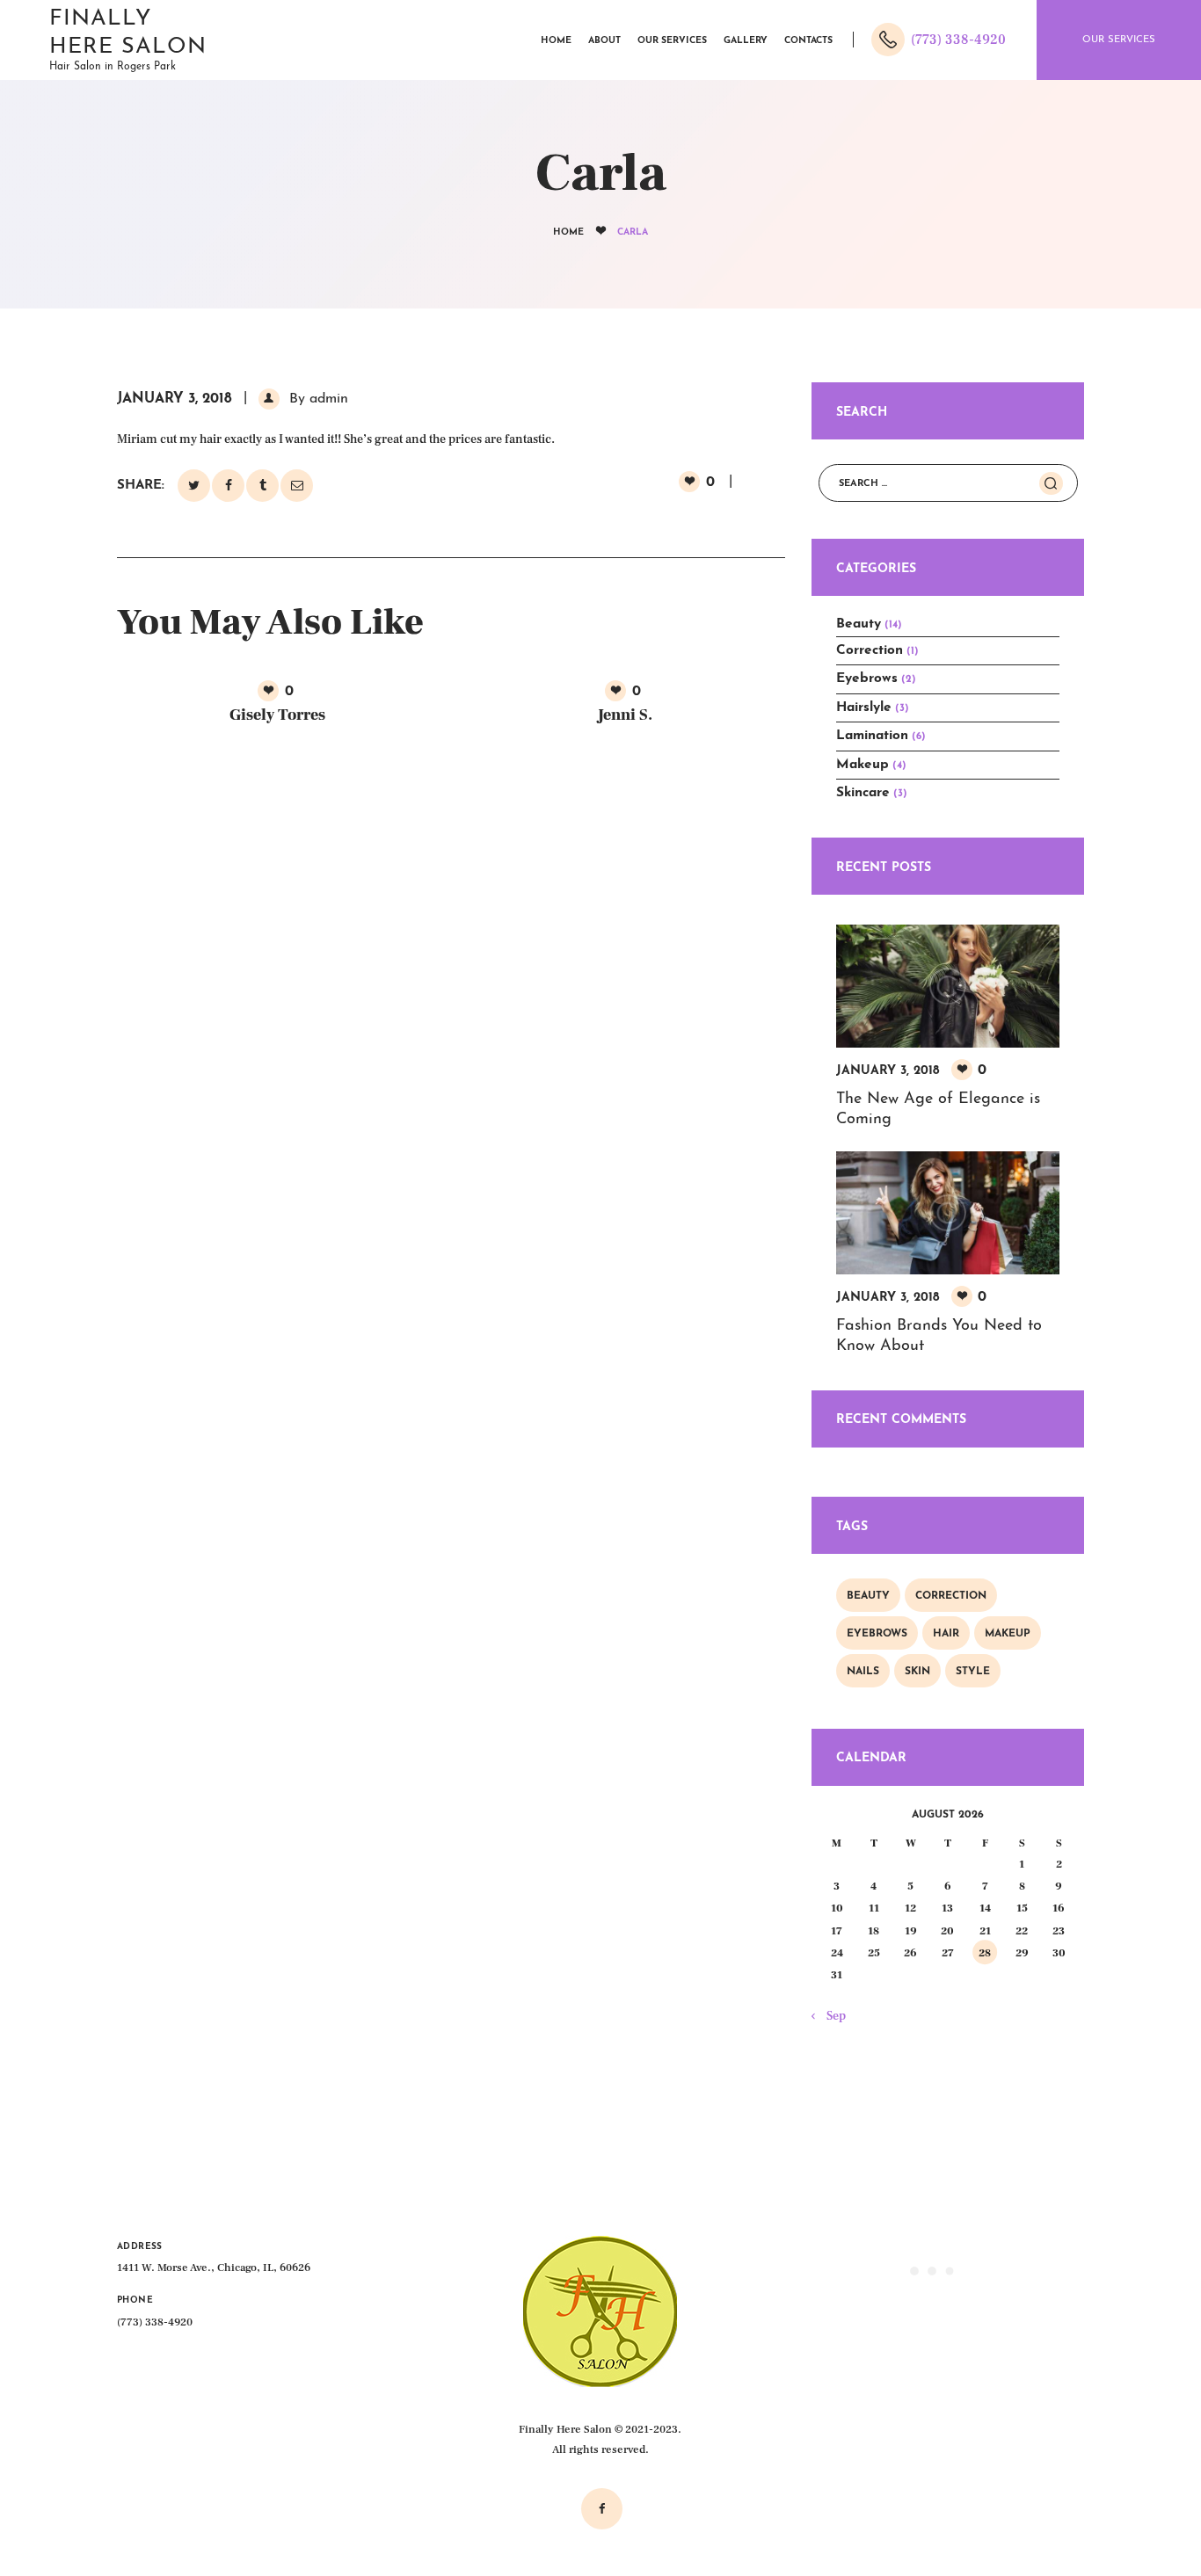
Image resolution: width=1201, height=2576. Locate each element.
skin (917, 1672)
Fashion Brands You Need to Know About (939, 1336)
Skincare (863, 793)
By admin (317, 399)
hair (946, 1634)
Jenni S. (625, 715)
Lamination (872, 736)
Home (568, 232)
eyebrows (877, 1634)
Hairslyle (864, 707)
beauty (868, 1596)
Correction (870, 650)
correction (951, 1596)
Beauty (859, 624)
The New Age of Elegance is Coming (938, 1109)
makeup (1008, 1634)
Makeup (863, 765)
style (973, 1672)
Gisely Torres (277, 715)
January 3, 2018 (175, 399)
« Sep (832, 2016)
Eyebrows (867, 678)
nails (863, 1672)
